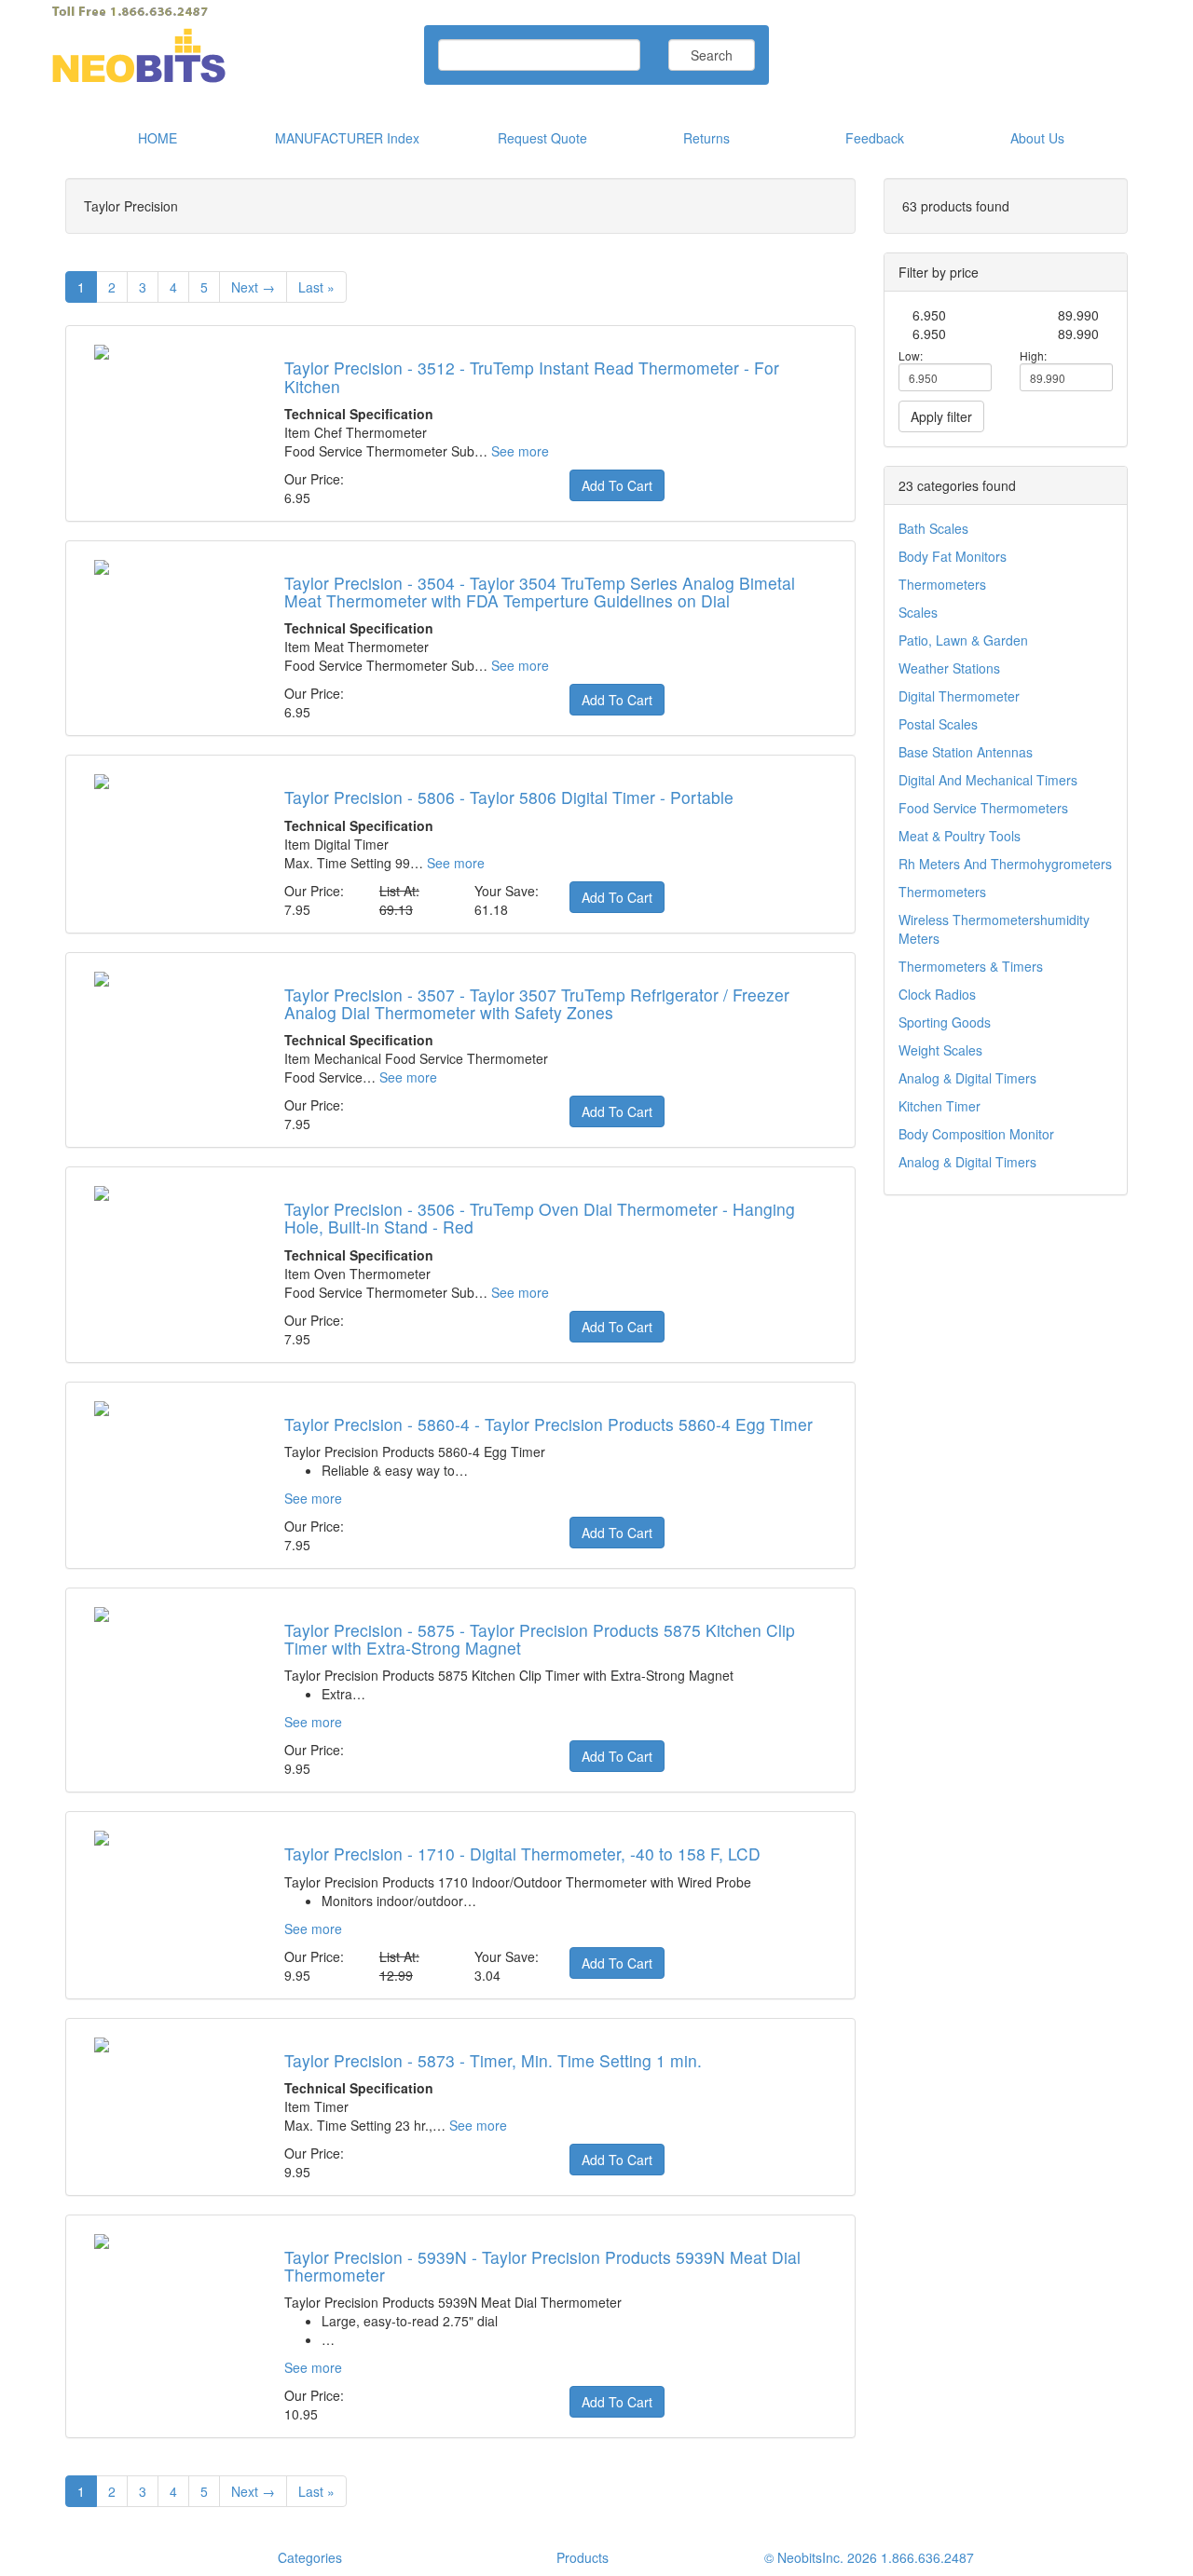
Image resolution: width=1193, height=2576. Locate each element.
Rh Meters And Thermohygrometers (1005, 864)
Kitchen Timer (939, 1106)
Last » (316, 287)
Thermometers (942, 584)
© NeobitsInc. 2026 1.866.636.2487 (869, 2557)
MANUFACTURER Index (347, 138)
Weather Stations (949, 668)
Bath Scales (933, 528)
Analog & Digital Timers (967, 1078)
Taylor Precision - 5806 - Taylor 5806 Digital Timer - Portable (509, 797)
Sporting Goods (945, 1022)
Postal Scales (938, 724)
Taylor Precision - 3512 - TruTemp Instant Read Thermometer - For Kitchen (532, 376)
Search (712, 55)
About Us (1037, 138)
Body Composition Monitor (976, 1134)
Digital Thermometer (959, 696)
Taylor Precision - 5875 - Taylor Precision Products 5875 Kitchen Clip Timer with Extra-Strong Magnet (540, 1639)
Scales (918, 612)
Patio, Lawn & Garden (963, 640)
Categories (310, 2557)
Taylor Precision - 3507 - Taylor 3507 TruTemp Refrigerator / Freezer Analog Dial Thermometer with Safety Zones (537, 1003)
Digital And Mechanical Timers (988, 780)
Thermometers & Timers (971, 966)
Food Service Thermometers (983, 808)
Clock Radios (937, 994)
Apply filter (941, 416)
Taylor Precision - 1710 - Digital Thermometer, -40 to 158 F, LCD (522, 1854)
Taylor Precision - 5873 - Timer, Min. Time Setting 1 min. (493, 2060)
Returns (706, 138)
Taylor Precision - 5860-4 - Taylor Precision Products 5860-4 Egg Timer (549, 1424)
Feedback (875, 138)
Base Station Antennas (966, 752)
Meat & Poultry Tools (960, 836)
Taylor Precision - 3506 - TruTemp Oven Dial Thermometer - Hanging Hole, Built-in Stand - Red (540, 1218)
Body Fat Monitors (953, 556)
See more (520, 451)
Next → (253, 287)
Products (583, 2557)
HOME (158, 138)
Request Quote (542, 138)
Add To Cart (617, 485)
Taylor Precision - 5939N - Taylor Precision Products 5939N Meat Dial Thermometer (542, 2266)
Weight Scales (940, 1050)
